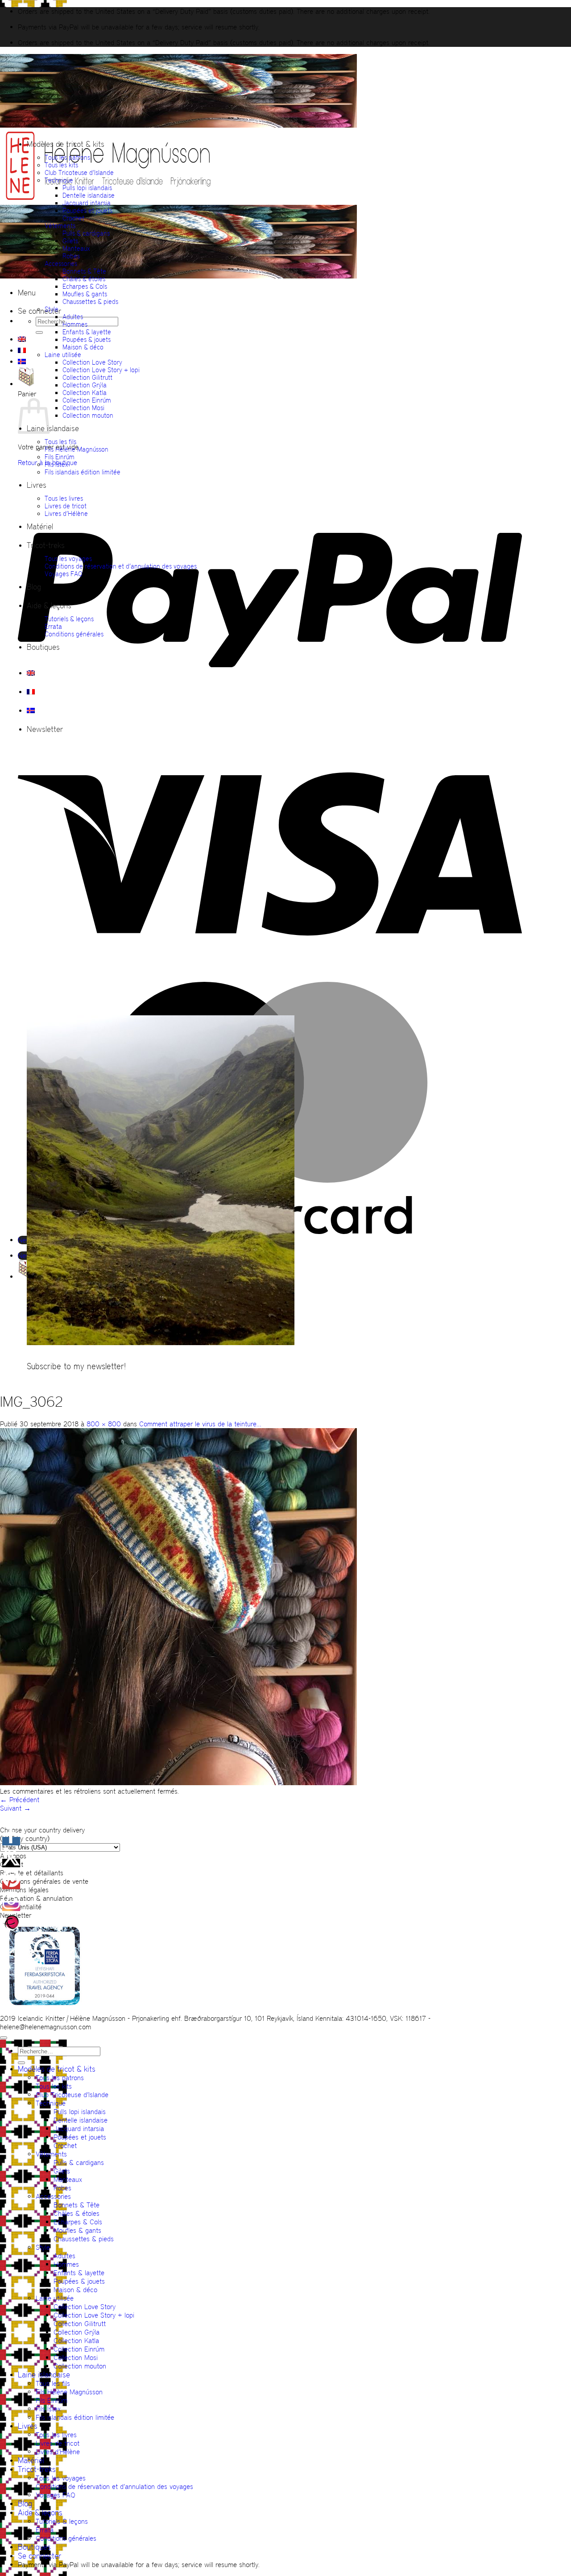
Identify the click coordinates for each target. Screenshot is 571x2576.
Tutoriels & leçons (69, 619)
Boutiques (43, 647)
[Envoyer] (39, 332)
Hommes (75, 324)
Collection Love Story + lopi (101, 370)
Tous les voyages (68, 559)
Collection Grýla (85, 385)
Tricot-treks (46, 545)
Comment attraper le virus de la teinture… (200, 1424)
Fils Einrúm (60, 457)
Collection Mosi (83, 408)
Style (52, 309)
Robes (71, 256)
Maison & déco (83, 347)
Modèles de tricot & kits (66, 144)
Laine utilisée (63, 355)
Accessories (61, 264)
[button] (27, 293)
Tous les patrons (67, 157)
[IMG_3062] (178, 1783)
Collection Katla (85, 393)
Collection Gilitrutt (87, 377)
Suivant (15, 1808)
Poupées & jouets (87, 339)
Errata (53, 626)
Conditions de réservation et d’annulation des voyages (121, 566)
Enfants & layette (87, 332)
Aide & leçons (49, 606)
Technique (59, 180)
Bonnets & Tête (84, 271)
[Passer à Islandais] (22, 361)
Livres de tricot (66, 506)
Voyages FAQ (64, 574)
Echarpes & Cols (85, 286)
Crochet (73, 218)
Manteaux (76, 248)
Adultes (73, 317)
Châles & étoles (84, 279)
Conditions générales (74, 634)
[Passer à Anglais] (22, 339)
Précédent (20, 1800)
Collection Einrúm (87, 400)
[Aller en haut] (4, 2038)
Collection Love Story (92, 362)
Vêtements (60, 226)
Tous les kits (61, 165)
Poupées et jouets (87, 210)
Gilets (70, 241)
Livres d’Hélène (66, 513)
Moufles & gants (85, 294)
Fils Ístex (56, 464)
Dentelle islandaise (89, 195)
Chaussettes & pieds (90, 301)
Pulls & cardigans (86, 233)
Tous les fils (60, 442)
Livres (37, 485)
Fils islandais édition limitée (83, 472)
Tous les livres (64, 498)
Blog (34, 587)
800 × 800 (104, 1424)
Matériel (40, 527)
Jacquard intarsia (87, 203)
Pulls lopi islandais (87, 188)
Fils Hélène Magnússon (77, 449)
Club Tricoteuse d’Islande (79, 172)
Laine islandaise (53, 428)
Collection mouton (88, 415)
